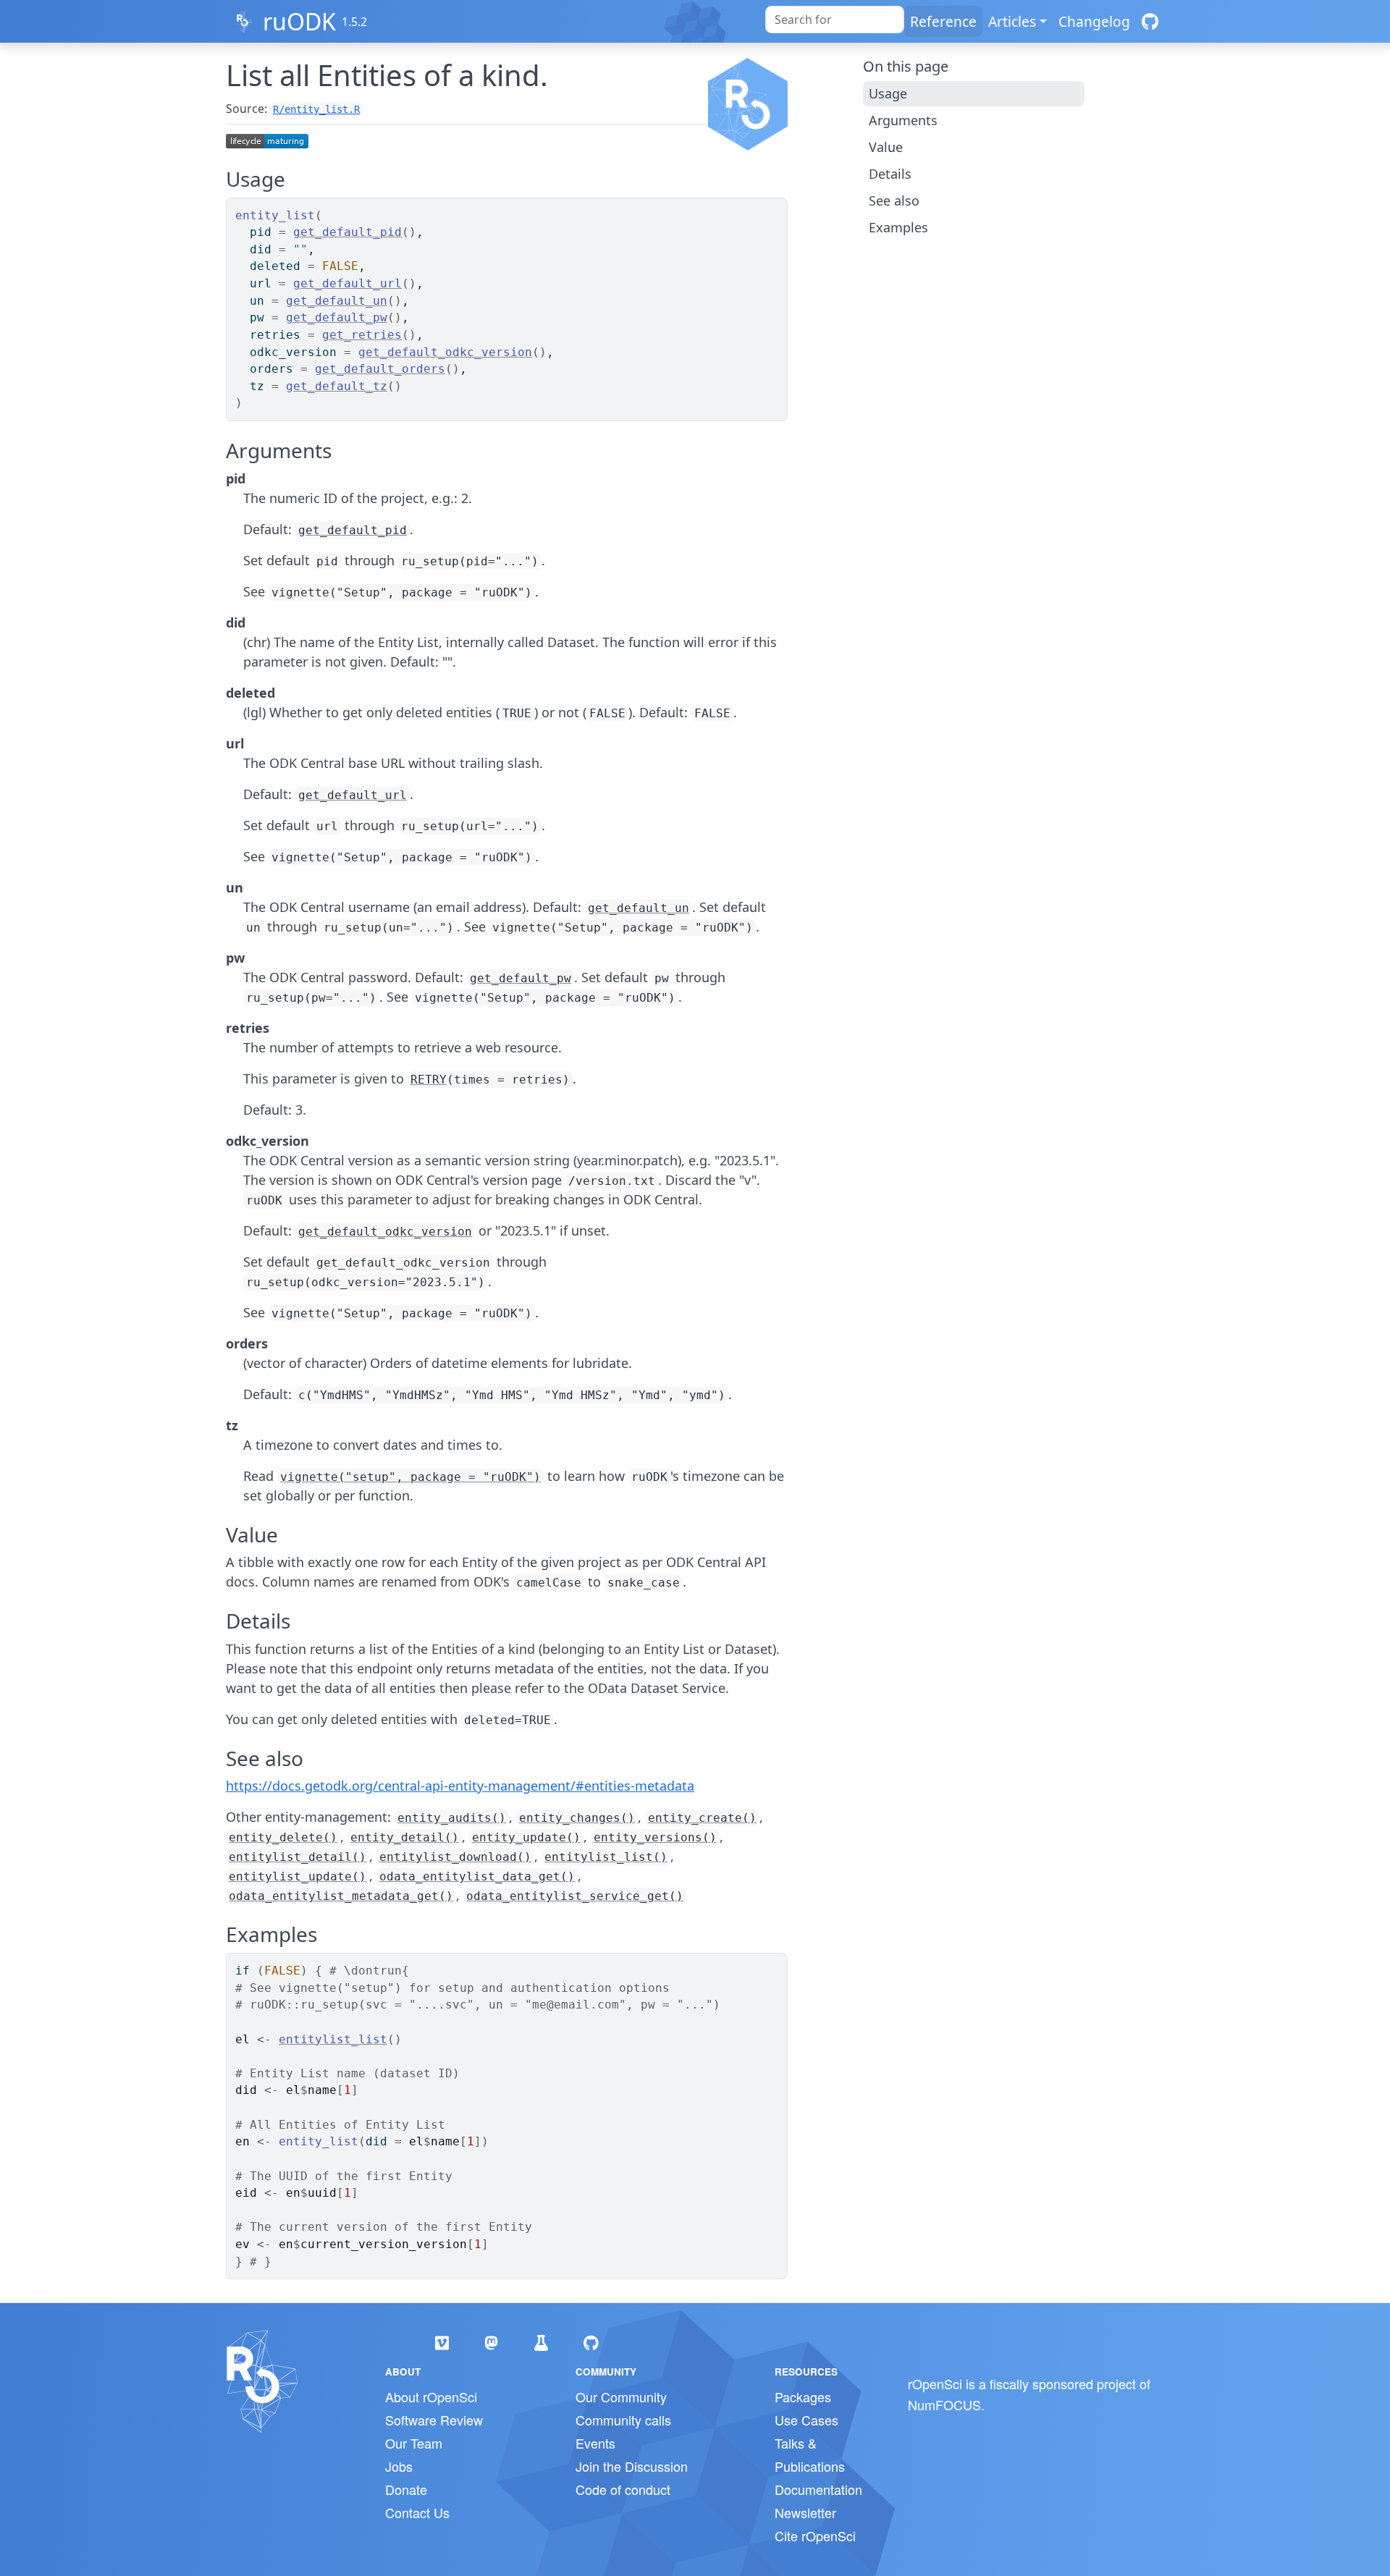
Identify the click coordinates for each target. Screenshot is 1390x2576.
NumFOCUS (944, 2404)
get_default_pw (337, 317)
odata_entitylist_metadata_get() (341, 1896)
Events (595, 2443)
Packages (803, 2396)
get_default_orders (380, 369)
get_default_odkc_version (445, 352)
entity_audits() (452, 1818)
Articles (1012, 21)
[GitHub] (1150, 21)
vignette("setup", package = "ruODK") (410, 1477)
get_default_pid (347, 232)
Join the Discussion (632, 2466)
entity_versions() (655, 1837)
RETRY (429, 1080)
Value (886, 147)
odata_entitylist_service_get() (575, 1896)
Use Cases (806, 2420)
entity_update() (526, 1837)
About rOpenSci (431, 2396)
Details (890, 174)
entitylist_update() (298, 1876)
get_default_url (347, 283)
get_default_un (337, 301)
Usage (888, 93)
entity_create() (702, 1818)
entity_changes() (577, 1818)
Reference (943, 21)
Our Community (621, 2396)
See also (894, 200)
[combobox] (835, 20)
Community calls (623, 2420)
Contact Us (417, 2512)
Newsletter (805, 2512)
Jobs (399, 2466)
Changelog (1094, 21)
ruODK (299, 21)
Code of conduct (623, 2489)
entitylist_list (333, 2039)
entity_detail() (405, 1837)
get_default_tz (337, 386)
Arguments (903, 120)
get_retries (362, 335)
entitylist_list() (606, 1857)
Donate (406, 2489)
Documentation (818, 2489)
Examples (898, 227)
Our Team (414, 2443)
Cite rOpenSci (815, 2535)
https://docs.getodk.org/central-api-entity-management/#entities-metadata (460, 1786)
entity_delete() (283, 1837)
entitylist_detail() (298, 1857)
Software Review (434, 2420)
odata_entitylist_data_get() (477, 1876)
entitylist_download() (455, 1857)
